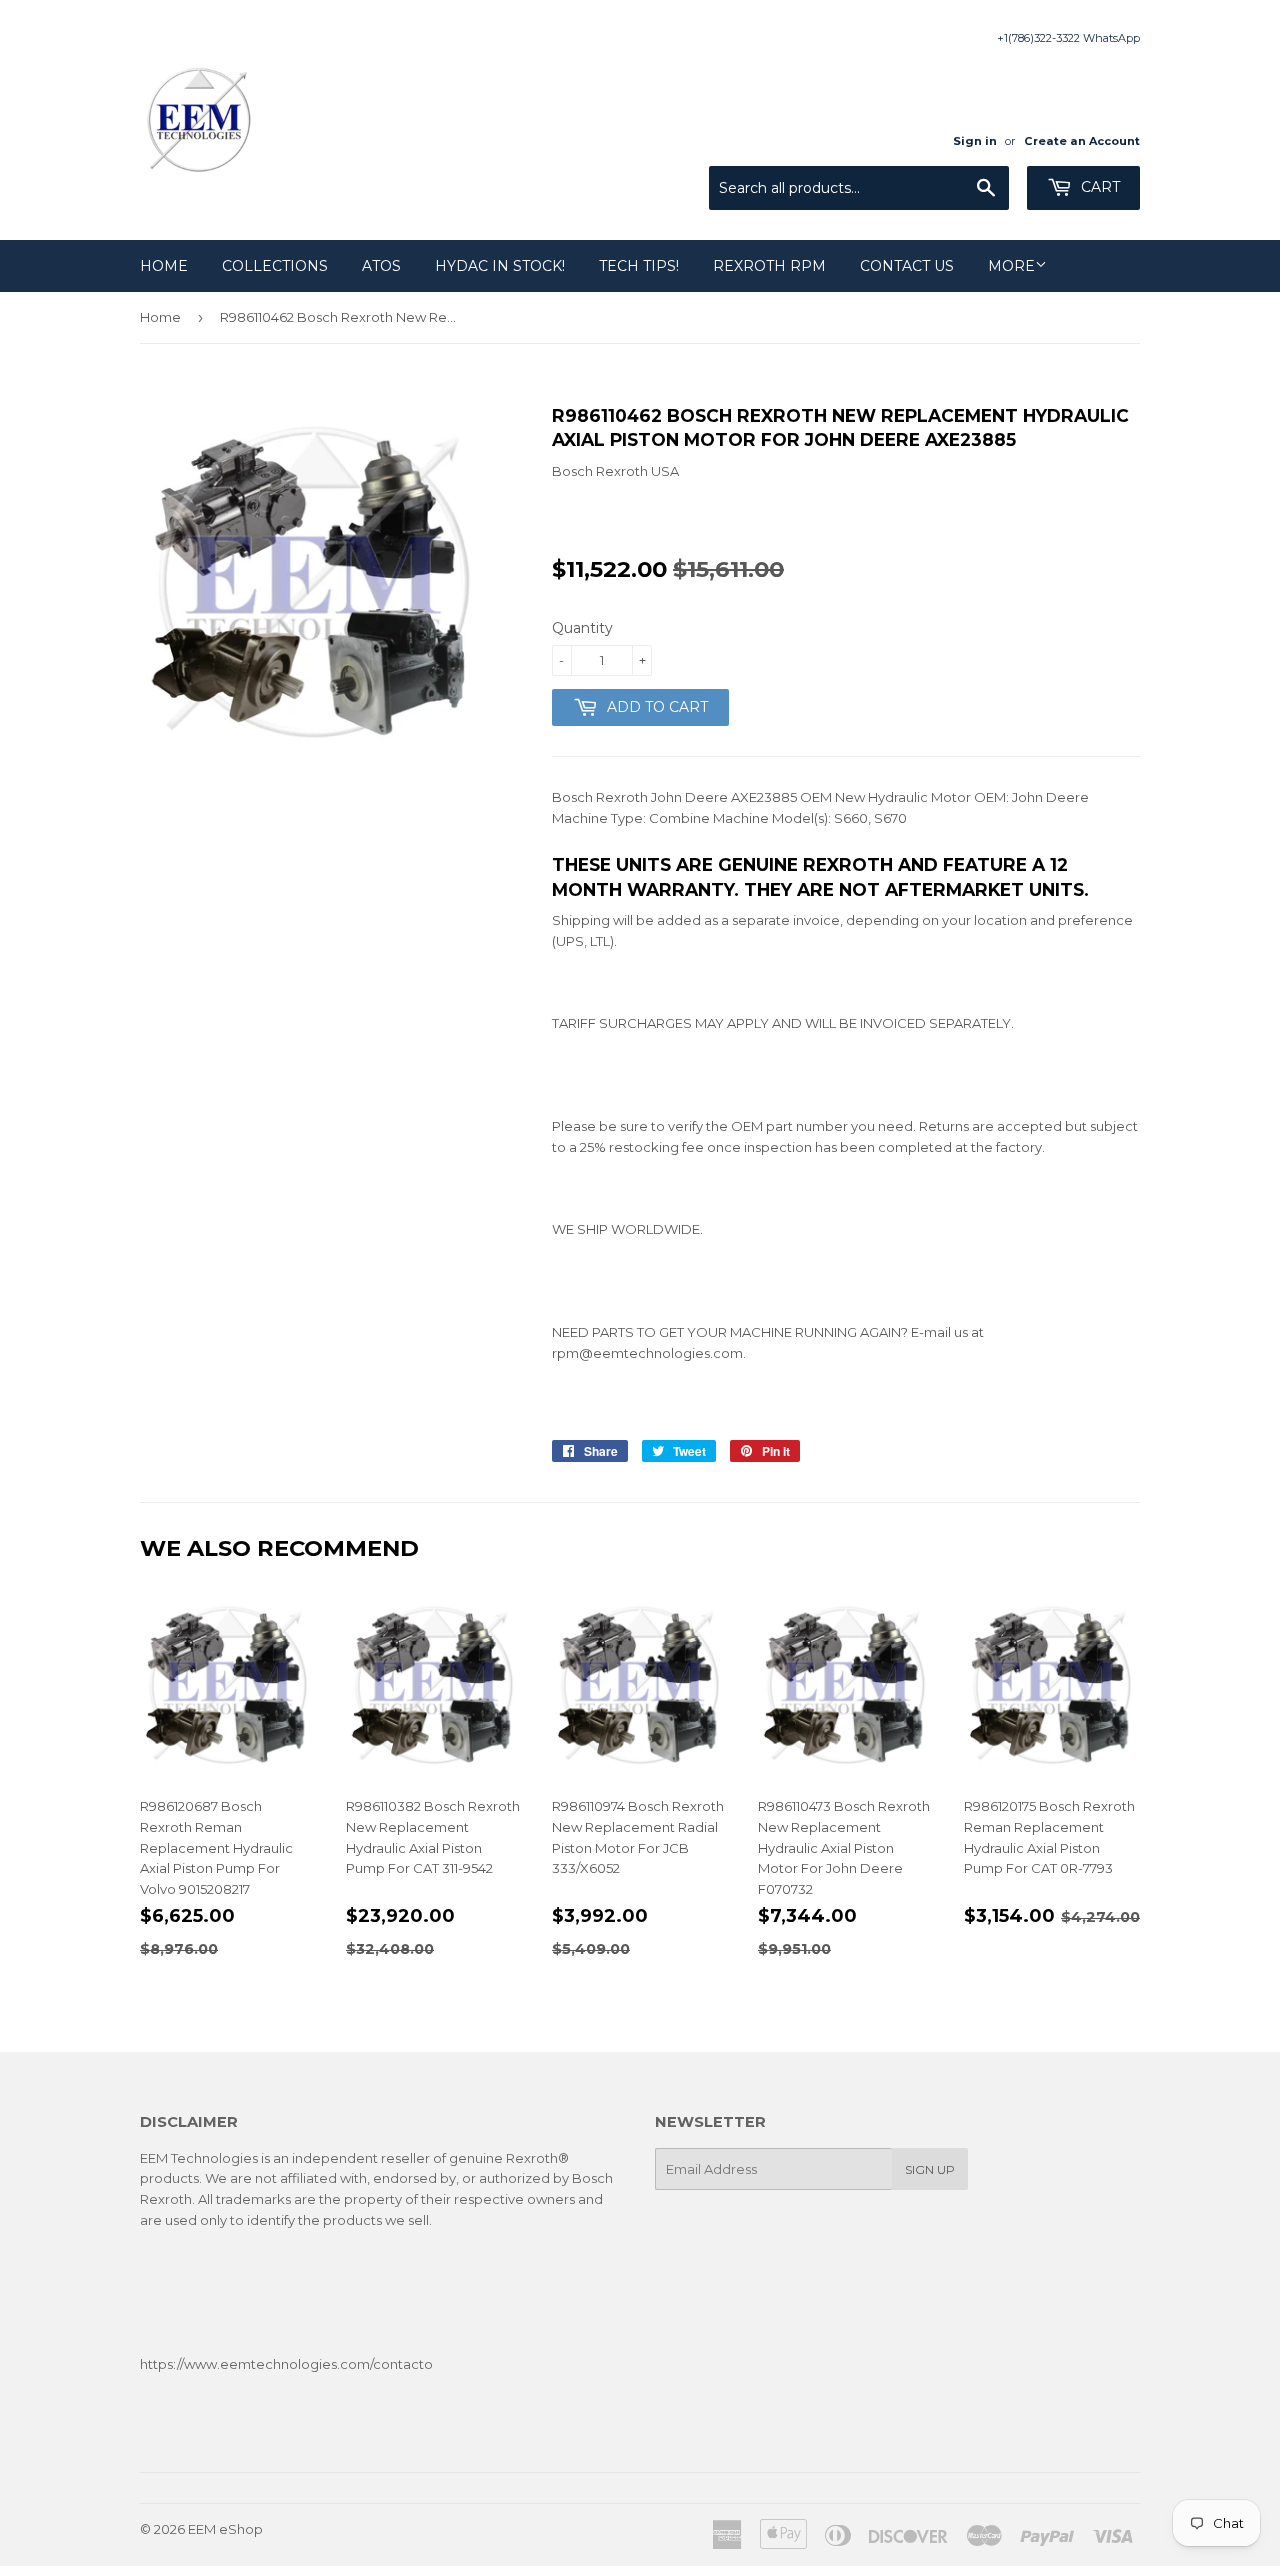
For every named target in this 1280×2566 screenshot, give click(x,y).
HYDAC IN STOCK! (500, 266)
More (1011, 266)
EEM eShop (225, 2529)
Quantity (582, 628)
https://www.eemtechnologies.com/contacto (286, 2364)
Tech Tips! (639, 266)
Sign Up (930, 2169)
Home (164, 266)
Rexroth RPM (769, 266)
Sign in (975, 141)
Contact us (907, 266)
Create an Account (1082, 141)
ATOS (381, 266)
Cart (1098, 187)
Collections (275, 266)
